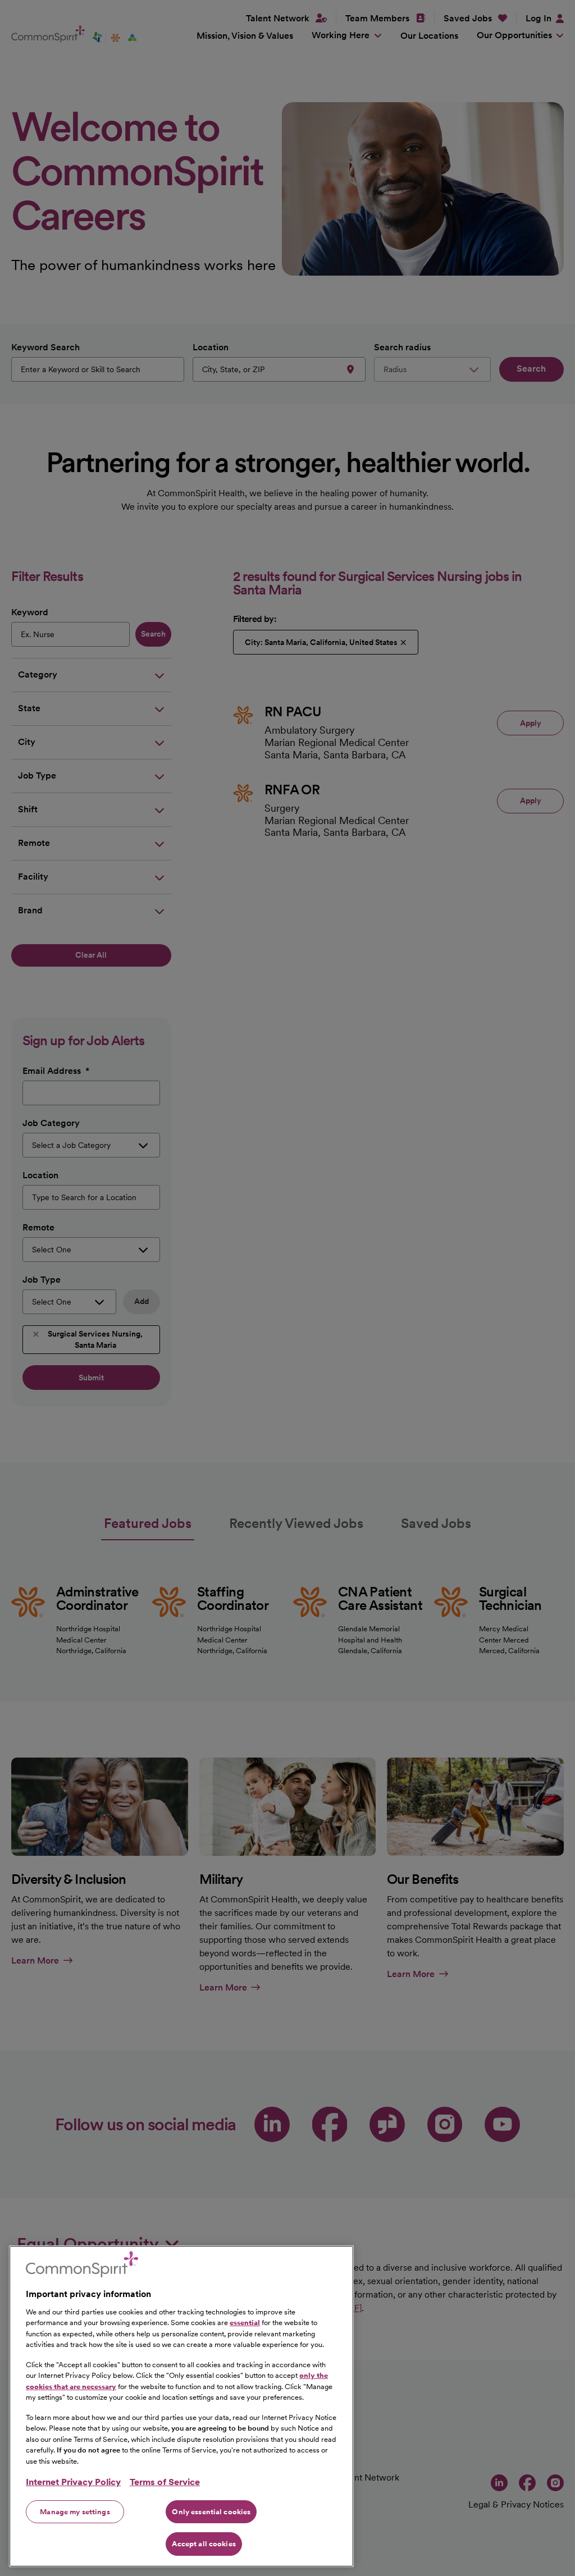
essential (245, 2323)
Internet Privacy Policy (73, 2482)
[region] (181, 2406)
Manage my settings (75, 2512)
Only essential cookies (211, 2512)
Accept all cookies (204, 2544)
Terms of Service (165, 2482)
